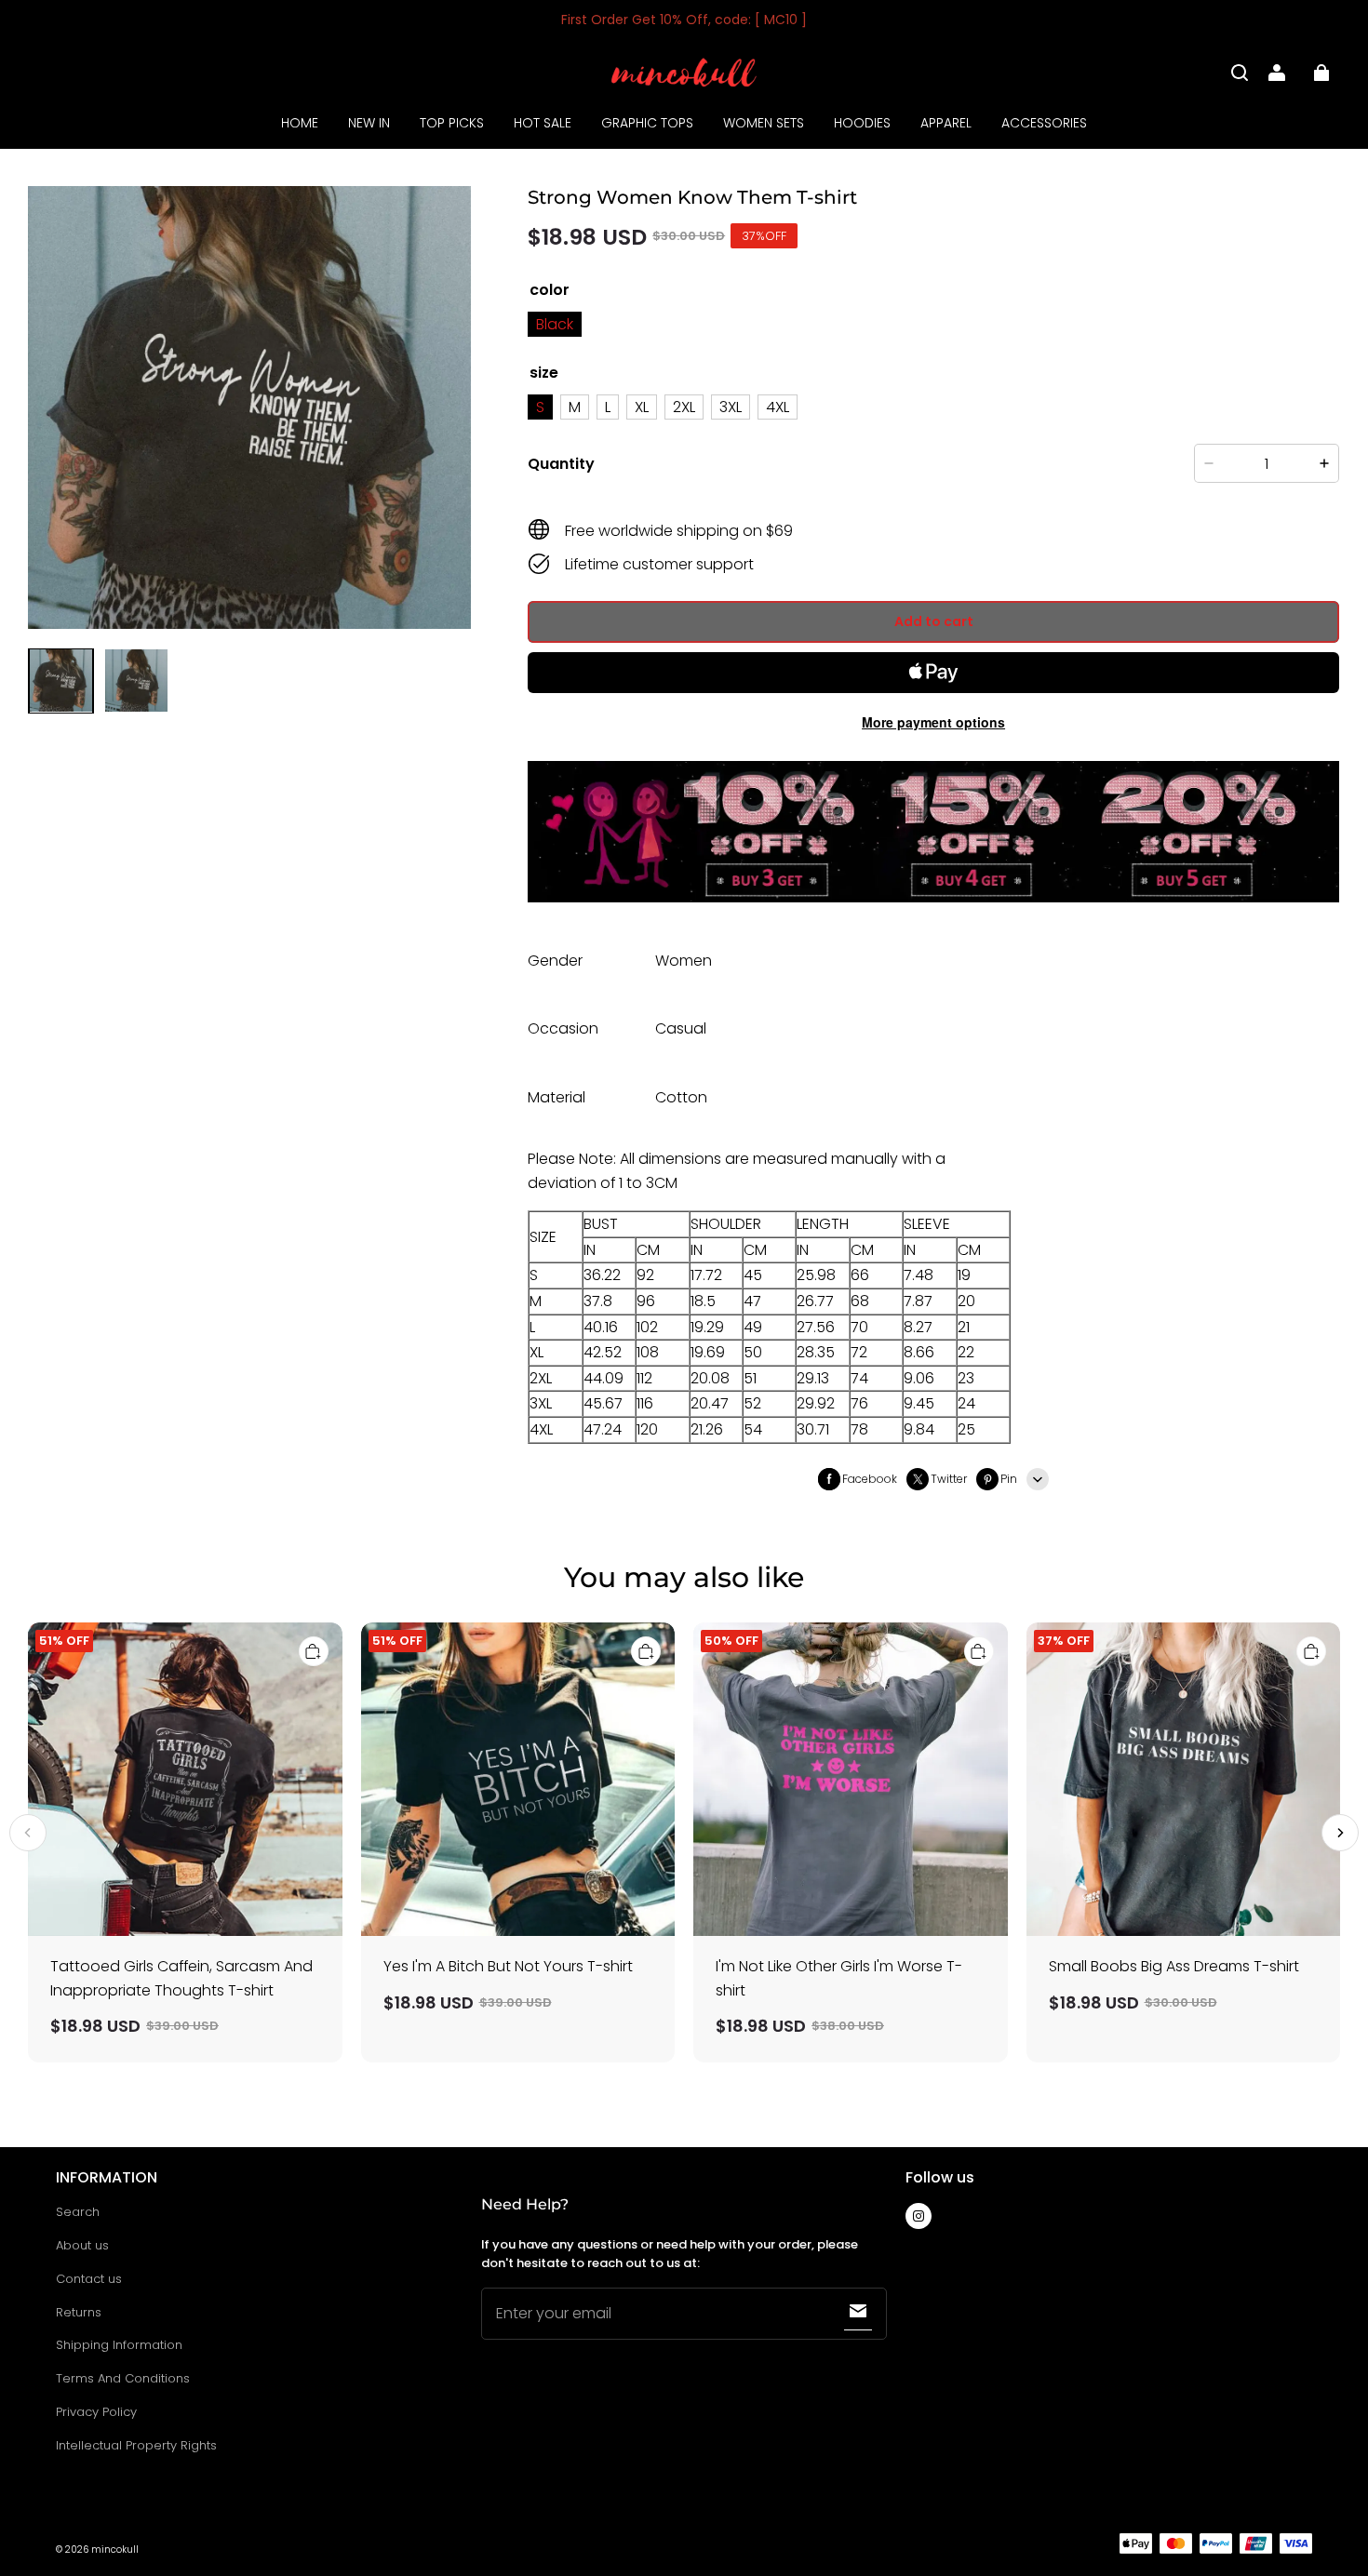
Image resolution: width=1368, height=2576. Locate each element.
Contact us (89, 2279)
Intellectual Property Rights (136, 2445)
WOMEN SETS (764, 123)
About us (82, 2245)
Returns (79, 2312)
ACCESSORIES (1044, 123)
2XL (684, 407)
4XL (778, 407)
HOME (300, 123)
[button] (1240, 73)
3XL (731, 407)
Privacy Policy (96, 2412)
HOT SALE (543, 123)
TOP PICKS (452, 123)
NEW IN (369, 123)
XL (642, 407)
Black (555, 324)
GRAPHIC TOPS (647, 123)
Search (78, 2212)
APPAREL (946, 123)
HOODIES (862, 123)
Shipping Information (119, 2345)
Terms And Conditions (123, 2378)
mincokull (115, 2549)
